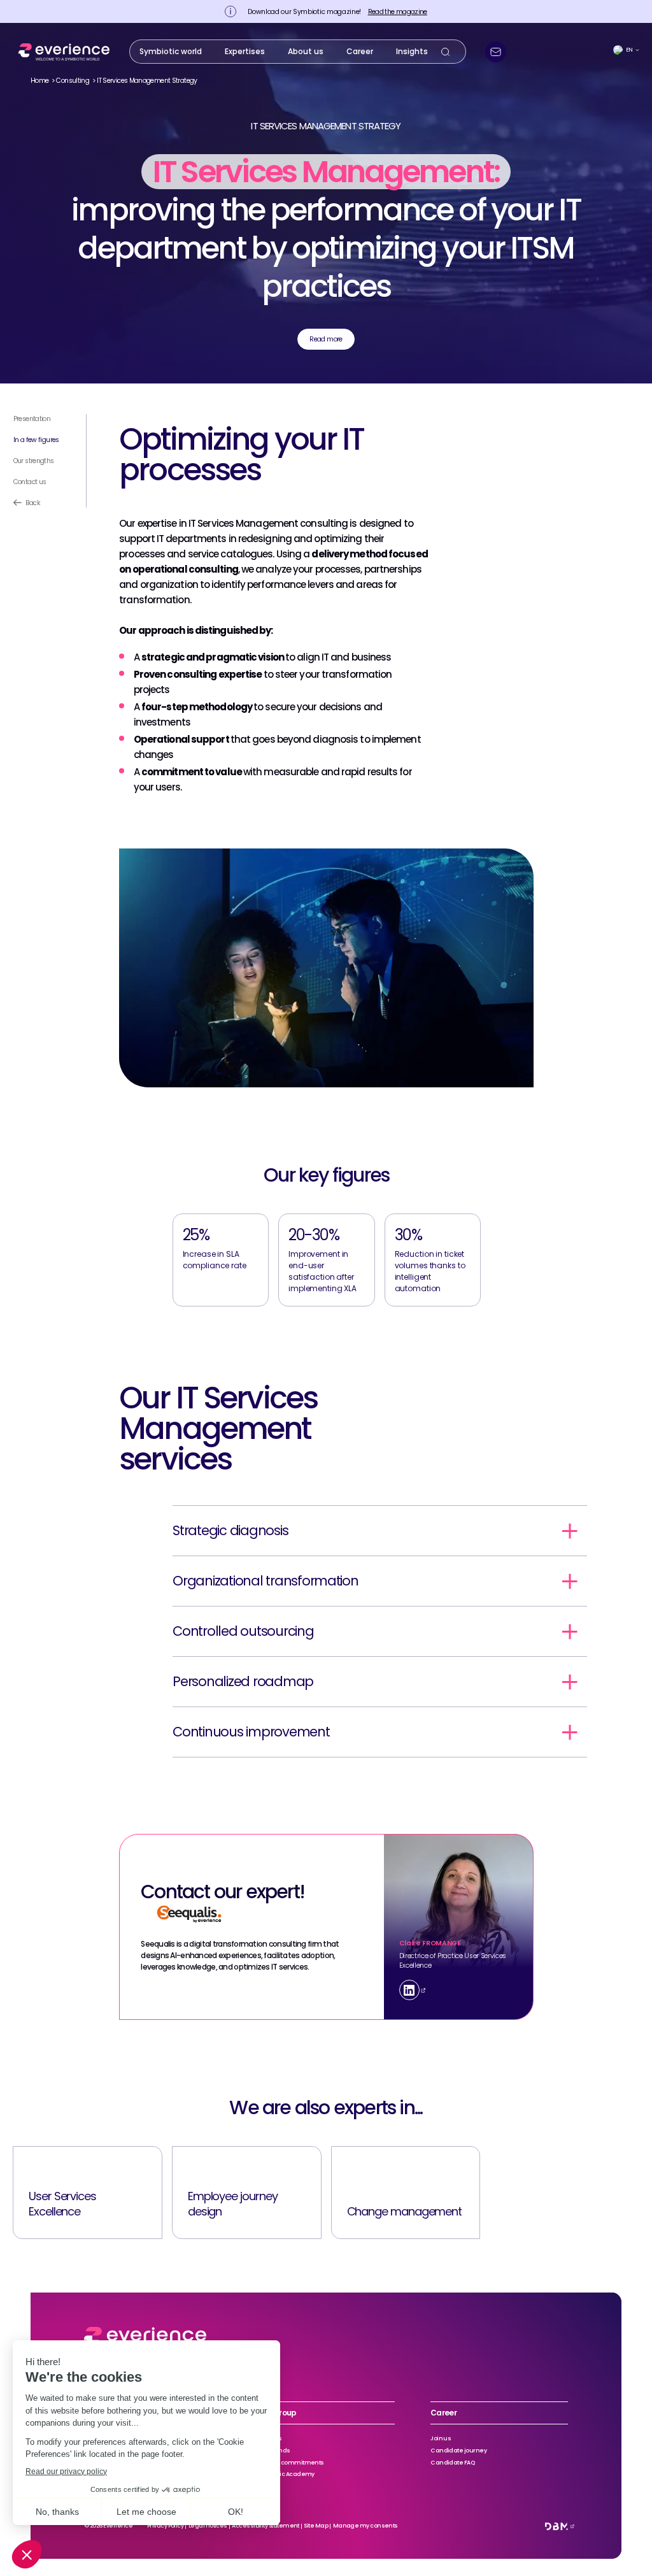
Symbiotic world (171, 51)
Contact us (30, 482)
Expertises (245, 51)
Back (33, 503)
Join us (441, 2438)
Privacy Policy (165, 2526)
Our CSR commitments (291, 2463)
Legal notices (208, 2526)
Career (360, 51)
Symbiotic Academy (286, 2474)
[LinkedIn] (409, 1990)
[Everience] (61, 52)
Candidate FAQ (452, 2463)
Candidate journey (458, 2451)
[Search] (446, 52)
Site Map (316, 2526)
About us (306, 51)
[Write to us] (496, 52)
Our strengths (34, 461)
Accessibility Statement (266, 2526)
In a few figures (36, 440)
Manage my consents (365, 2526)
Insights (412, 51)
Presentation (32, 419)
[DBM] (556, 2526)
